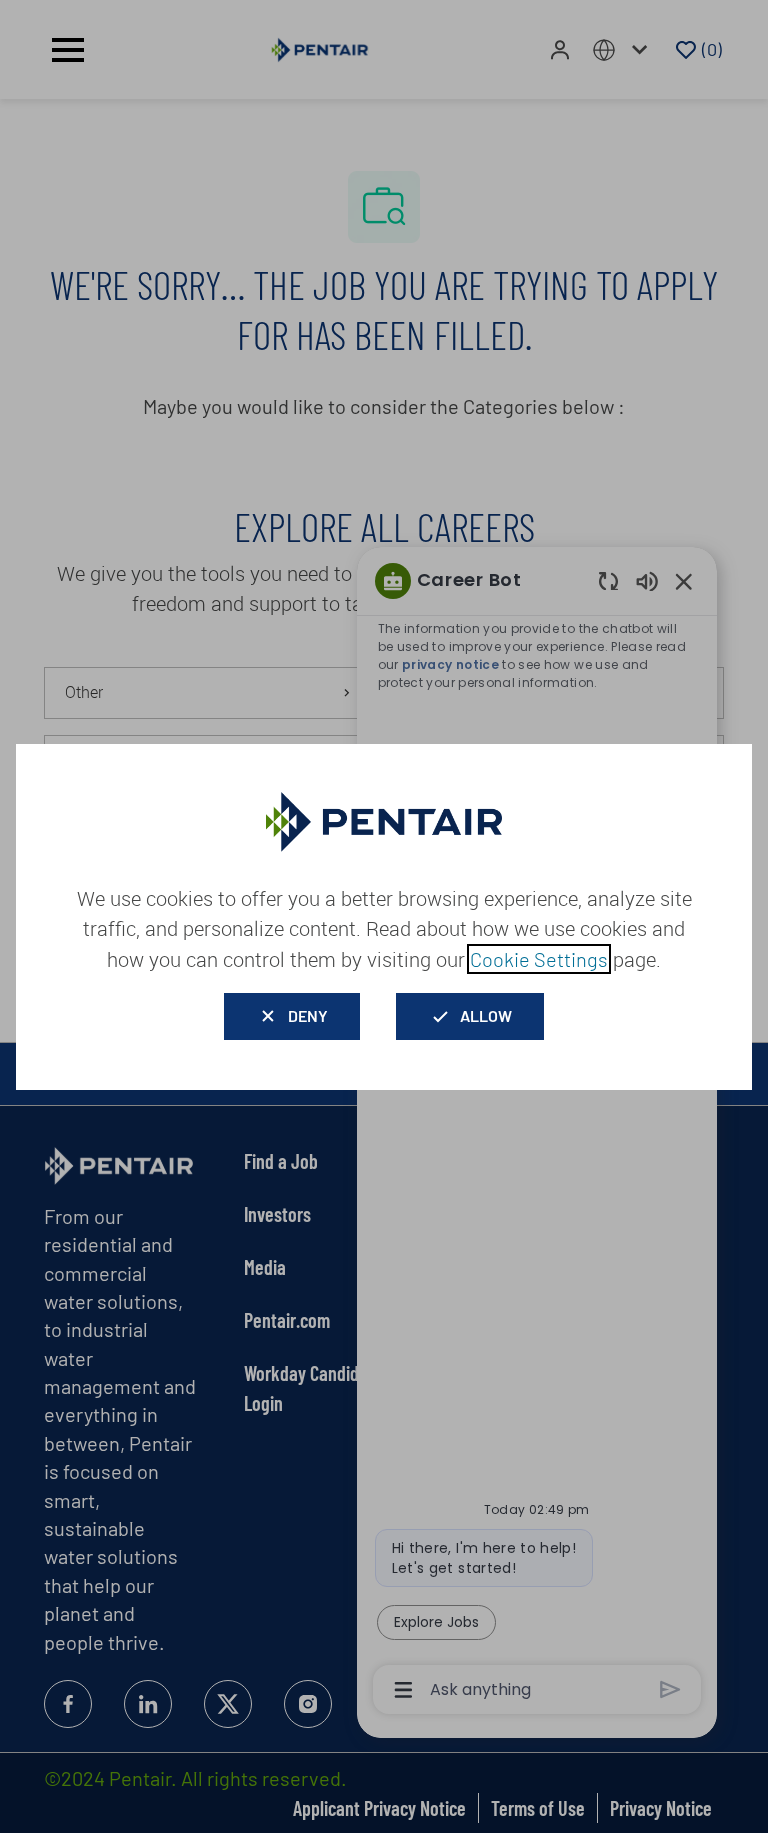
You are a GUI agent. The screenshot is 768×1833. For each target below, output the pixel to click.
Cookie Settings (539, 959)
